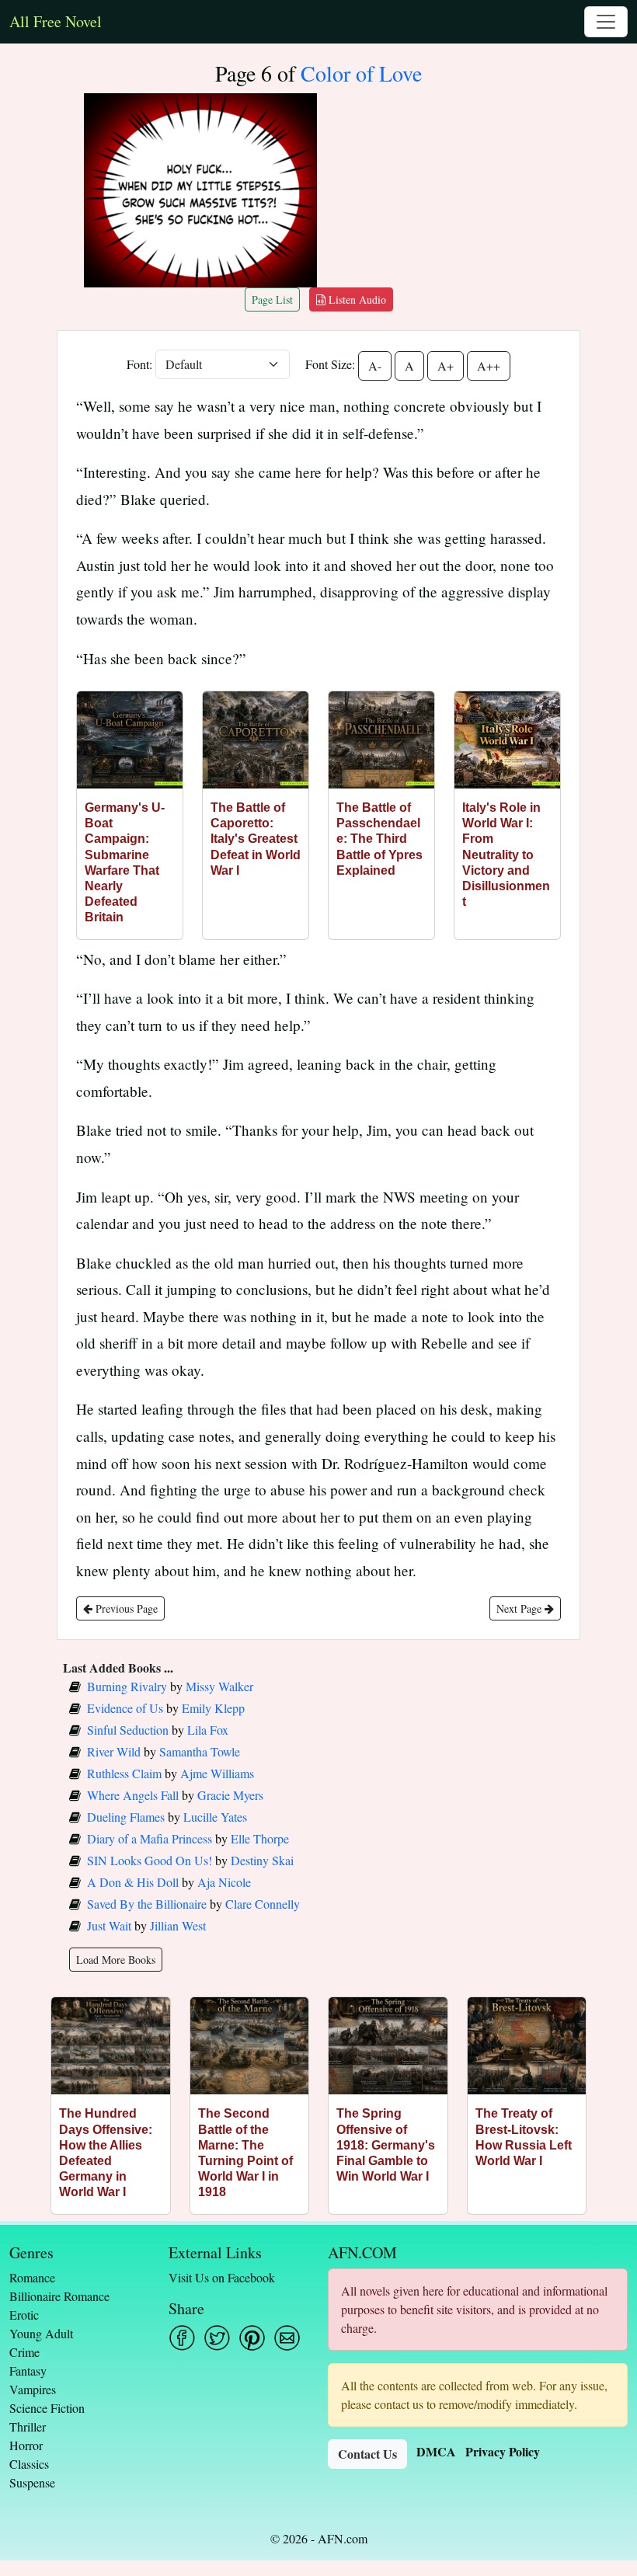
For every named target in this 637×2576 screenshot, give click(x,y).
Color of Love (361, 73)
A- (375, 366)
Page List (272, 299)
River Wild (114, 1751)
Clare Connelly (263, 1904)
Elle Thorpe (260, 1838)
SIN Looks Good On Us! (150, 1860)
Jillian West (178, 1925)
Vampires (33, 2389)
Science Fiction (47, 2408)
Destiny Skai (262, 1860)
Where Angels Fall (133, 1795)
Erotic (24, 2315)
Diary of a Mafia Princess (150, 1838)
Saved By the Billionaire (147, 1904)
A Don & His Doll (133, 1882)
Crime (24, 2352)
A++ (489, 366)
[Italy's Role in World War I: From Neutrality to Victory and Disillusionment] (507, 740)
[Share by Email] (287, 2338)
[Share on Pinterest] (252, 2338)
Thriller (28, 2426)
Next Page (520, 1608)
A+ (446, 366)
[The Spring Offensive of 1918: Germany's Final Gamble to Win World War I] (388, 2046)
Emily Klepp (213, 1708)
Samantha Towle (200, 1751)
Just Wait (109, 1925)
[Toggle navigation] (606, 22)
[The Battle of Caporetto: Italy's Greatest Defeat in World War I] (256, 740)
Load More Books (116, 1960)
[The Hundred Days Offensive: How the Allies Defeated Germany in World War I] (111, 2046)
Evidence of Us (125, 1708)
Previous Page (125, 1608)
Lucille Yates (215, 1817)
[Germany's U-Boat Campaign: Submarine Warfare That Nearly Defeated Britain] (130, 740)
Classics (29, 2464)
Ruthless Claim (124, 1773)
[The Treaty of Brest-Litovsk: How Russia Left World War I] (527, 2046)
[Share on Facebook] (182, 2338)
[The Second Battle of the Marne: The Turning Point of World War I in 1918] (250, 2046)
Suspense (32, 2482)
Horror (26, 2445)
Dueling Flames (126, 1817)
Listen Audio (356, 299)
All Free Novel (56, 21)
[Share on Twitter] (217, 2338)
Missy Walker (219, 1686)
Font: (139, 364)
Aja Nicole (224, 1882)
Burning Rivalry (127, 1686)
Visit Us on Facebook (222, 2277)
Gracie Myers (230, 1795)
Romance (32, 2277)
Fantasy (28, 2371)
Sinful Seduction (128, 1730)
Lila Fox (208, 1730)
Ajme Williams (217, 1773)
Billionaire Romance (59, 2296)
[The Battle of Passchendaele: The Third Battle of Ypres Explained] (381, 740)
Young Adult (41, 2333)
